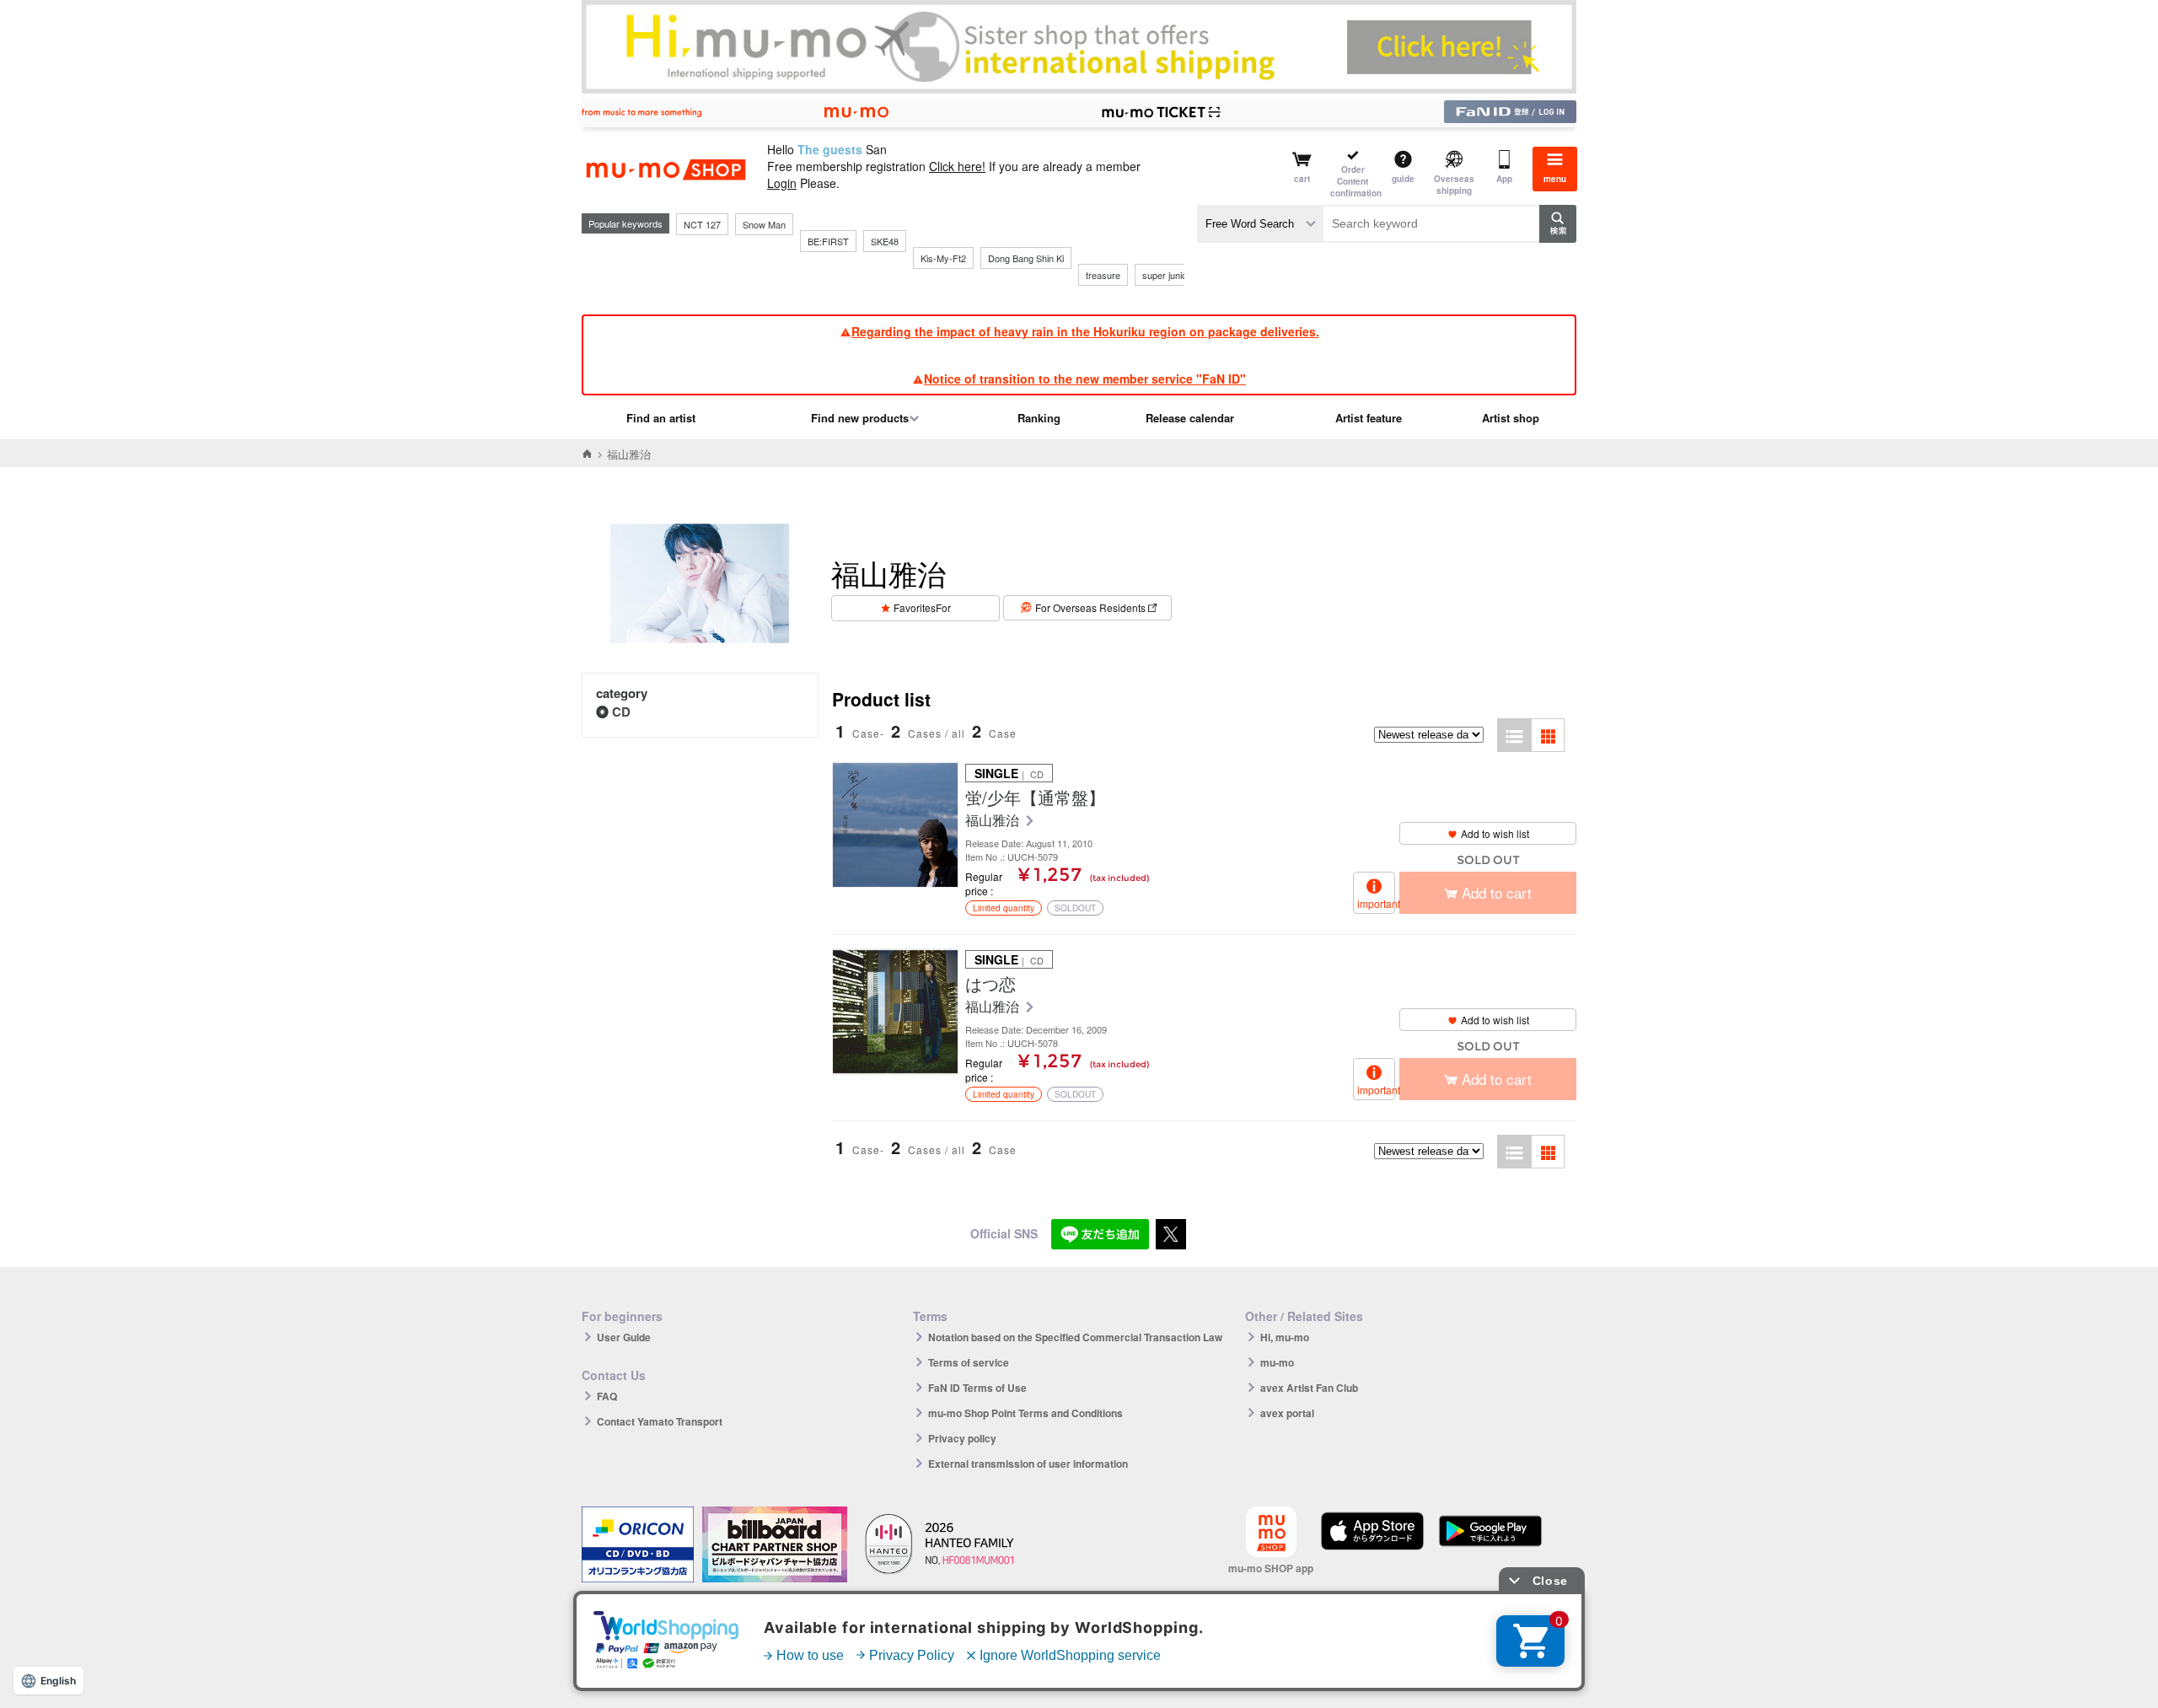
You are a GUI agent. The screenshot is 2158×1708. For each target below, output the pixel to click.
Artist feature (1369, 418)
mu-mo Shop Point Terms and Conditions (1025, 1413)
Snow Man (764, 224)
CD (621, 712)
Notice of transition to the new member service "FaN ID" (1085, 379)
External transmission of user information (1028, 1464)
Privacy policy (962, 1438)
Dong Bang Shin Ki (1026, 258)
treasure (1103, 275)
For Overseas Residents (1090, 607)
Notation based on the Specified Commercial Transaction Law (1075, 1337)
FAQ (607, 1396)
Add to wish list (1495, 833)
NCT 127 (702, 224)
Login (782, 183)
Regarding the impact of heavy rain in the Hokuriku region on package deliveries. (1085, 331)
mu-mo (1277, 1362)
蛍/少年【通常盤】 (1035, 798)
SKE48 (885, 241)
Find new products (860, 418)
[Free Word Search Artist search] (1260, 224)
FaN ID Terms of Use (977, 1388)
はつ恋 (990, 984)
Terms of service (969, 1362)
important (1376, 903)
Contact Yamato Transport (660, 1421)
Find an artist (661, 418)
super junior (1166, 275)
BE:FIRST (828, 241)
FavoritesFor (922, 607)
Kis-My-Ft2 (943, 258)
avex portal (1287, 1413)
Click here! (957, 166)
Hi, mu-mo (1285, 1337)
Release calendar (1190, 418)
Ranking (1039, 418)
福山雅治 (994, 821)
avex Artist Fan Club (1309, 1388)
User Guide (624, 1337)
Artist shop (1511, 418)
